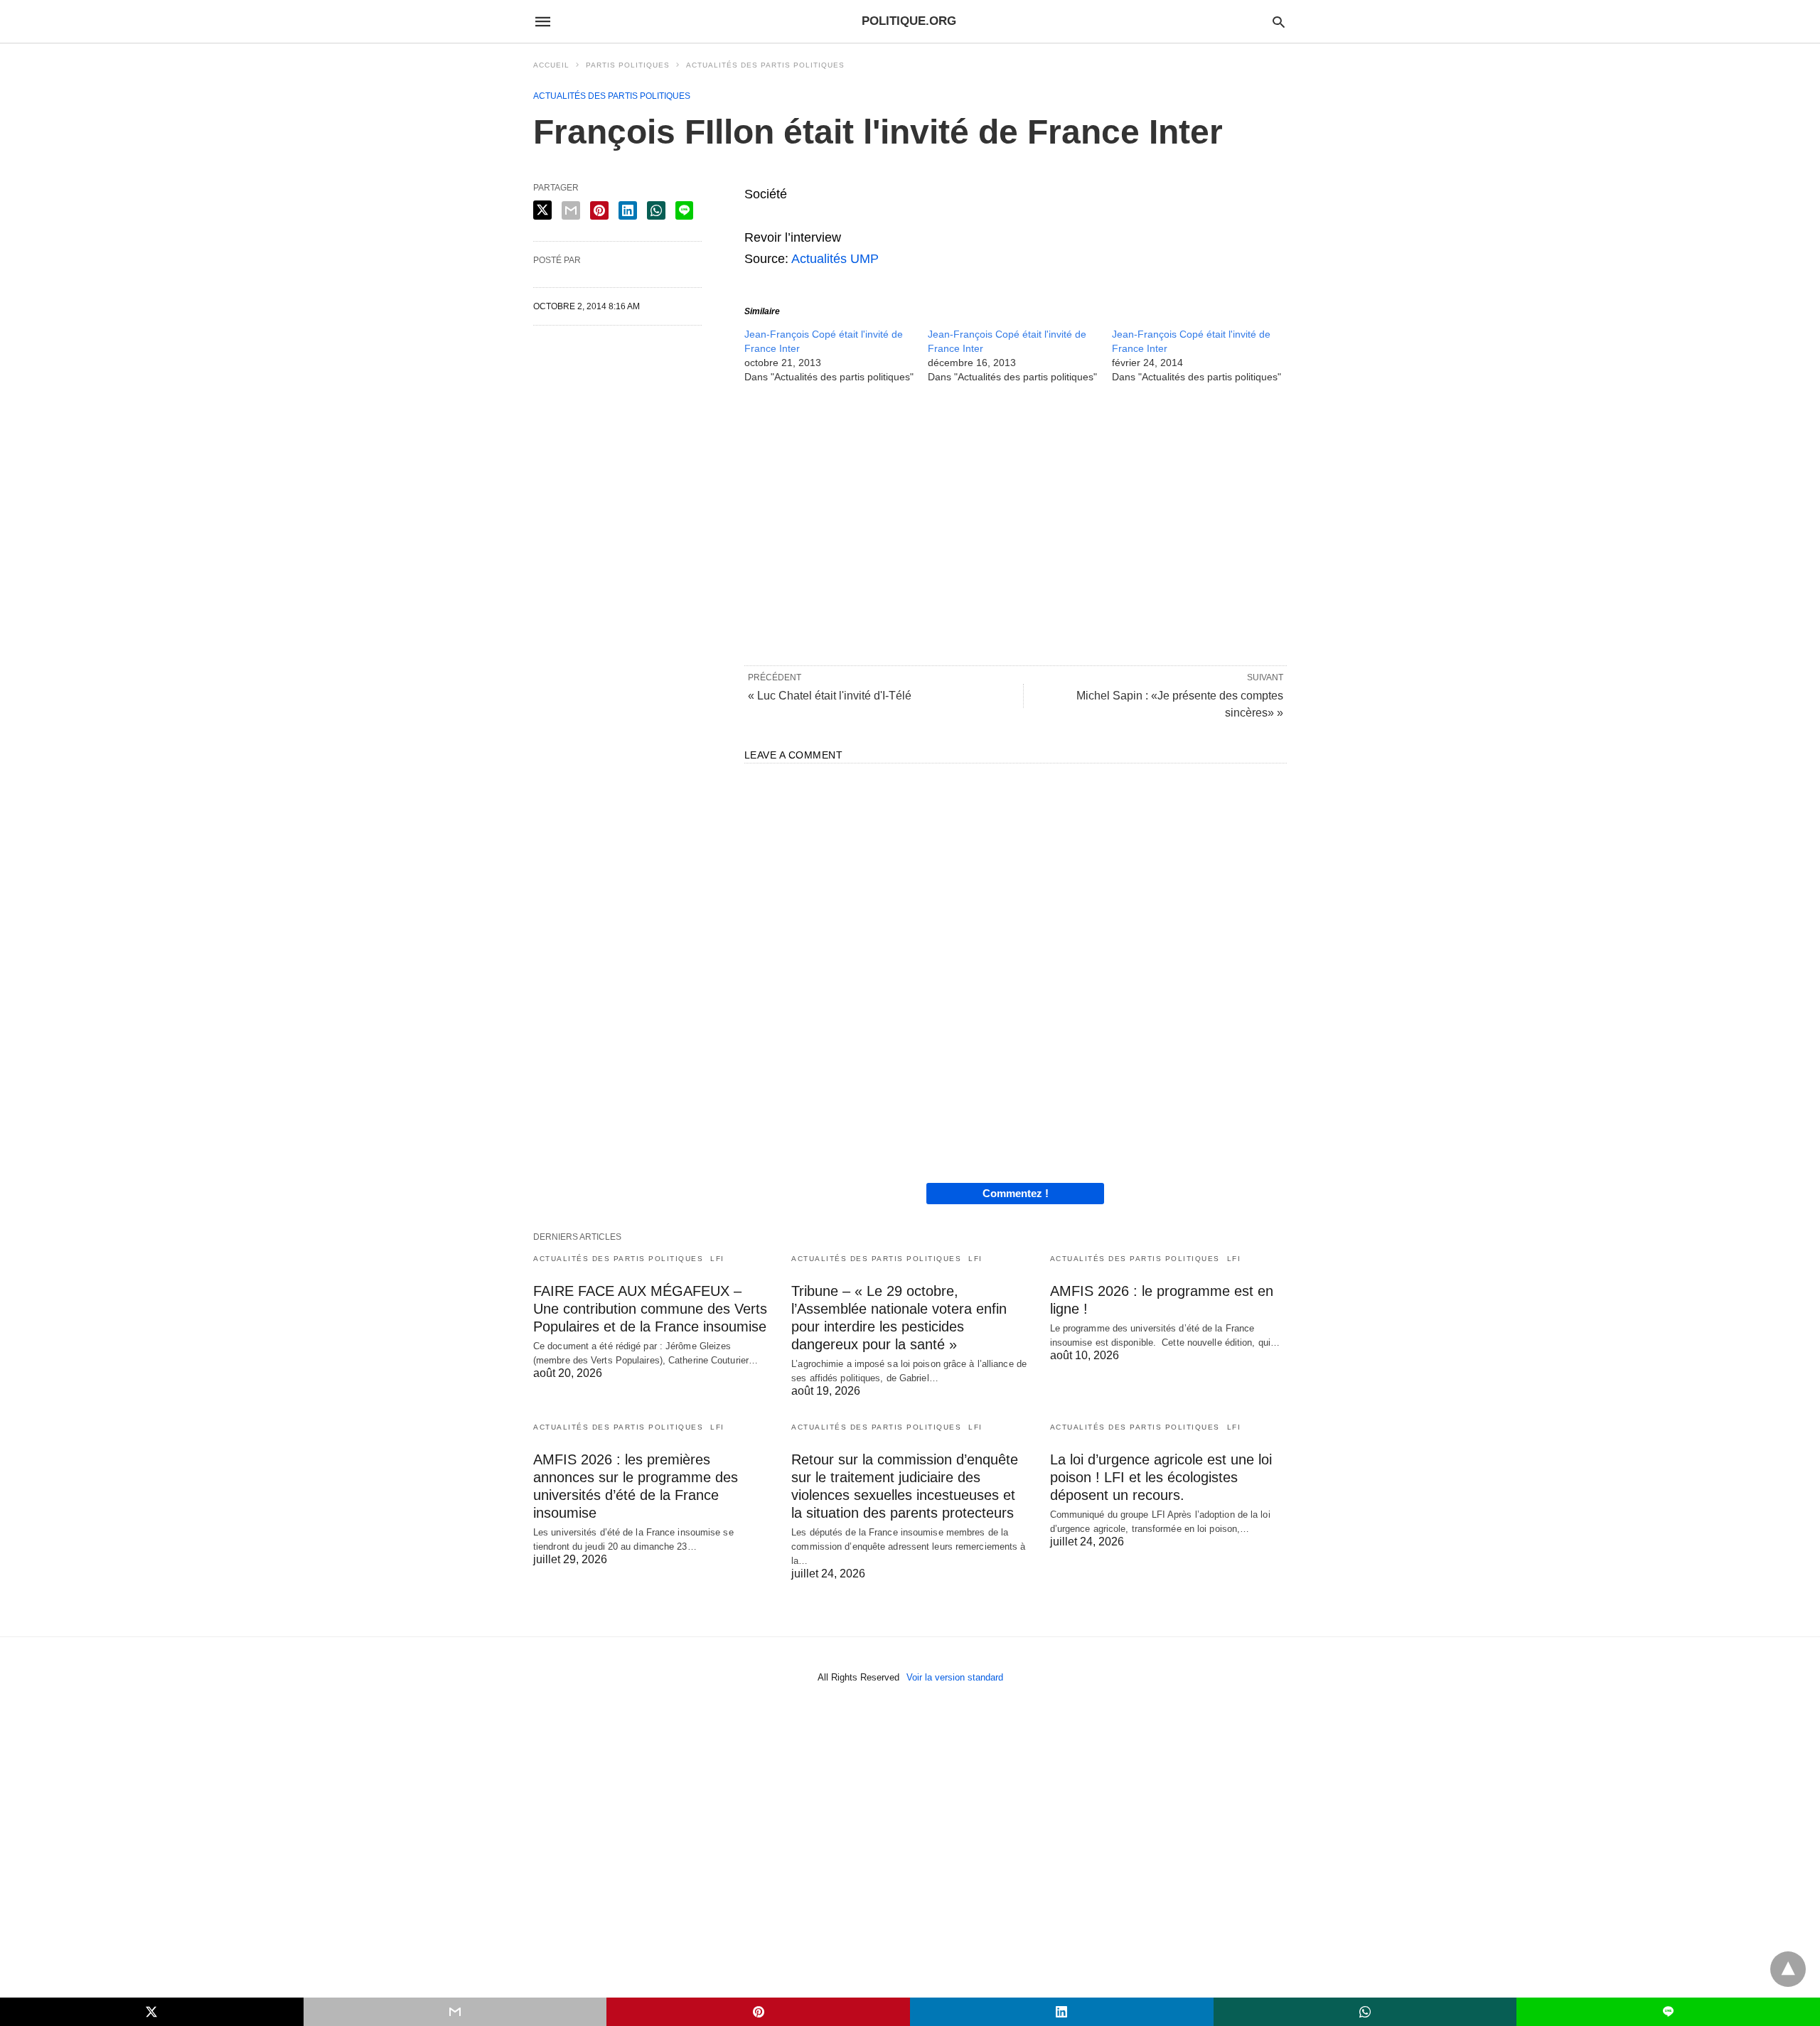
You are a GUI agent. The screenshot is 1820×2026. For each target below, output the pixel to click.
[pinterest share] (599, 210)
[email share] (571, 210)
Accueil (551, 65)
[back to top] (1788, 1969)
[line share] (684, 210)
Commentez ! (1016, 1193)
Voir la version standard (955, 1677)
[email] (455, 2012)
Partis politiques (628, 65)
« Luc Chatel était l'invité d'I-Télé (830, 696)
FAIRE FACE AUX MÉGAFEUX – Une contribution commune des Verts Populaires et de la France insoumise (650, 1309)
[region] (1016, 523)
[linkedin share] (628, 210)
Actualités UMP (835, 259)
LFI (717, 1259)
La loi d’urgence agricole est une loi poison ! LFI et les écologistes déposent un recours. (1161, 1477)
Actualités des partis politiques (765, 65)
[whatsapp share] (656, 210)
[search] (1279, 22)
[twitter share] (542, 210)
